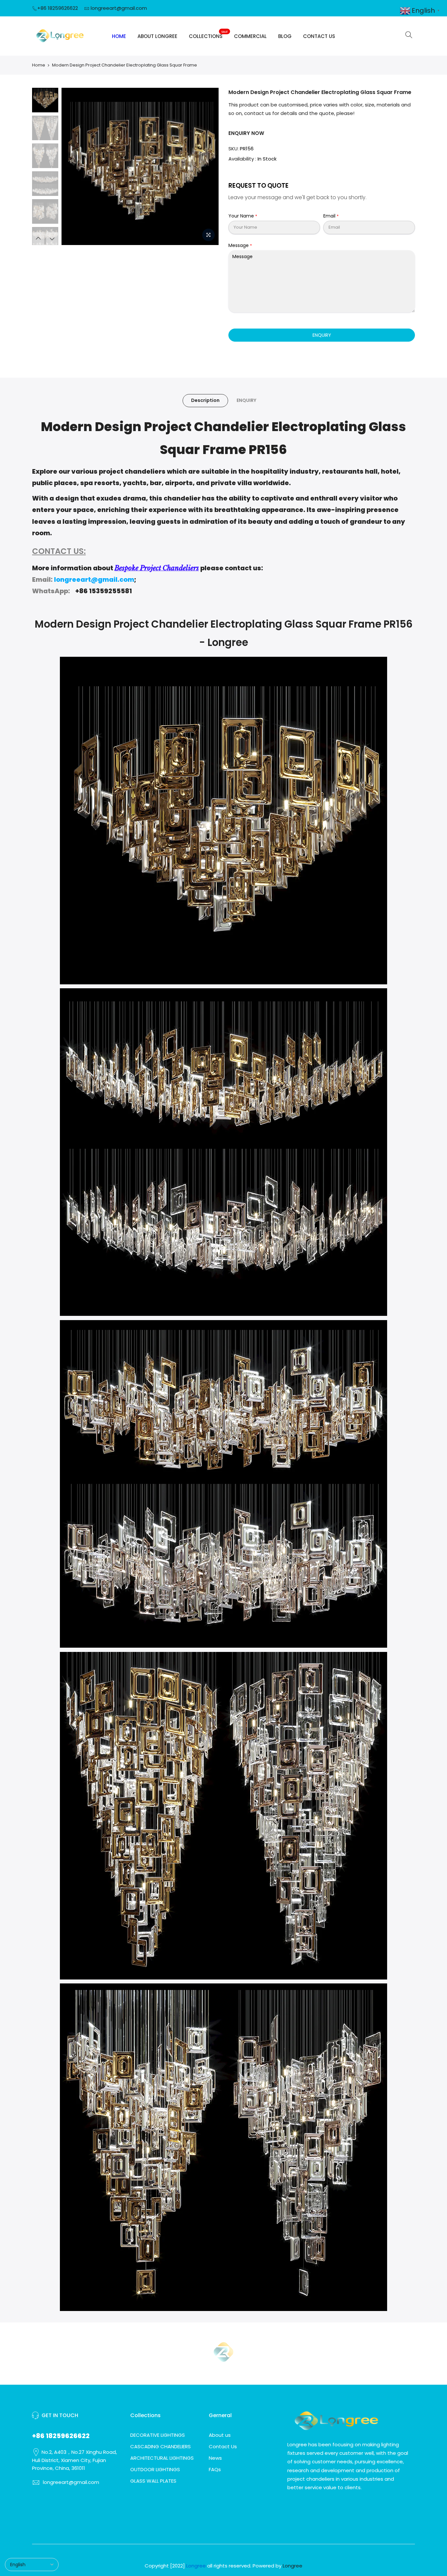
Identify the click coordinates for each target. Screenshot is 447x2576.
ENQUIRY (322, 335)
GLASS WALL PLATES (153, 2481)
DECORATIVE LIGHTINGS (158, 2435)
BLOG (285, 36)
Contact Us (223, 2446)
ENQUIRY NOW (246, 133)
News (215, 2458)
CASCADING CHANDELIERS (161, 2446)
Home (39, 65)
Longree (293, 2566)
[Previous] (73, 166)
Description (205, 400)
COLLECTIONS (208, 35)
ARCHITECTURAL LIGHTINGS (162, 2458)
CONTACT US (319, 36)
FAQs (215, 2469)
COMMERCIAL (250, 36)
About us (220, 2435)
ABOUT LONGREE (157, 36)
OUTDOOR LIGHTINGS (155, 2469)
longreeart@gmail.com (119, 8)
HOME (119, 36)
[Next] (207, 166)
